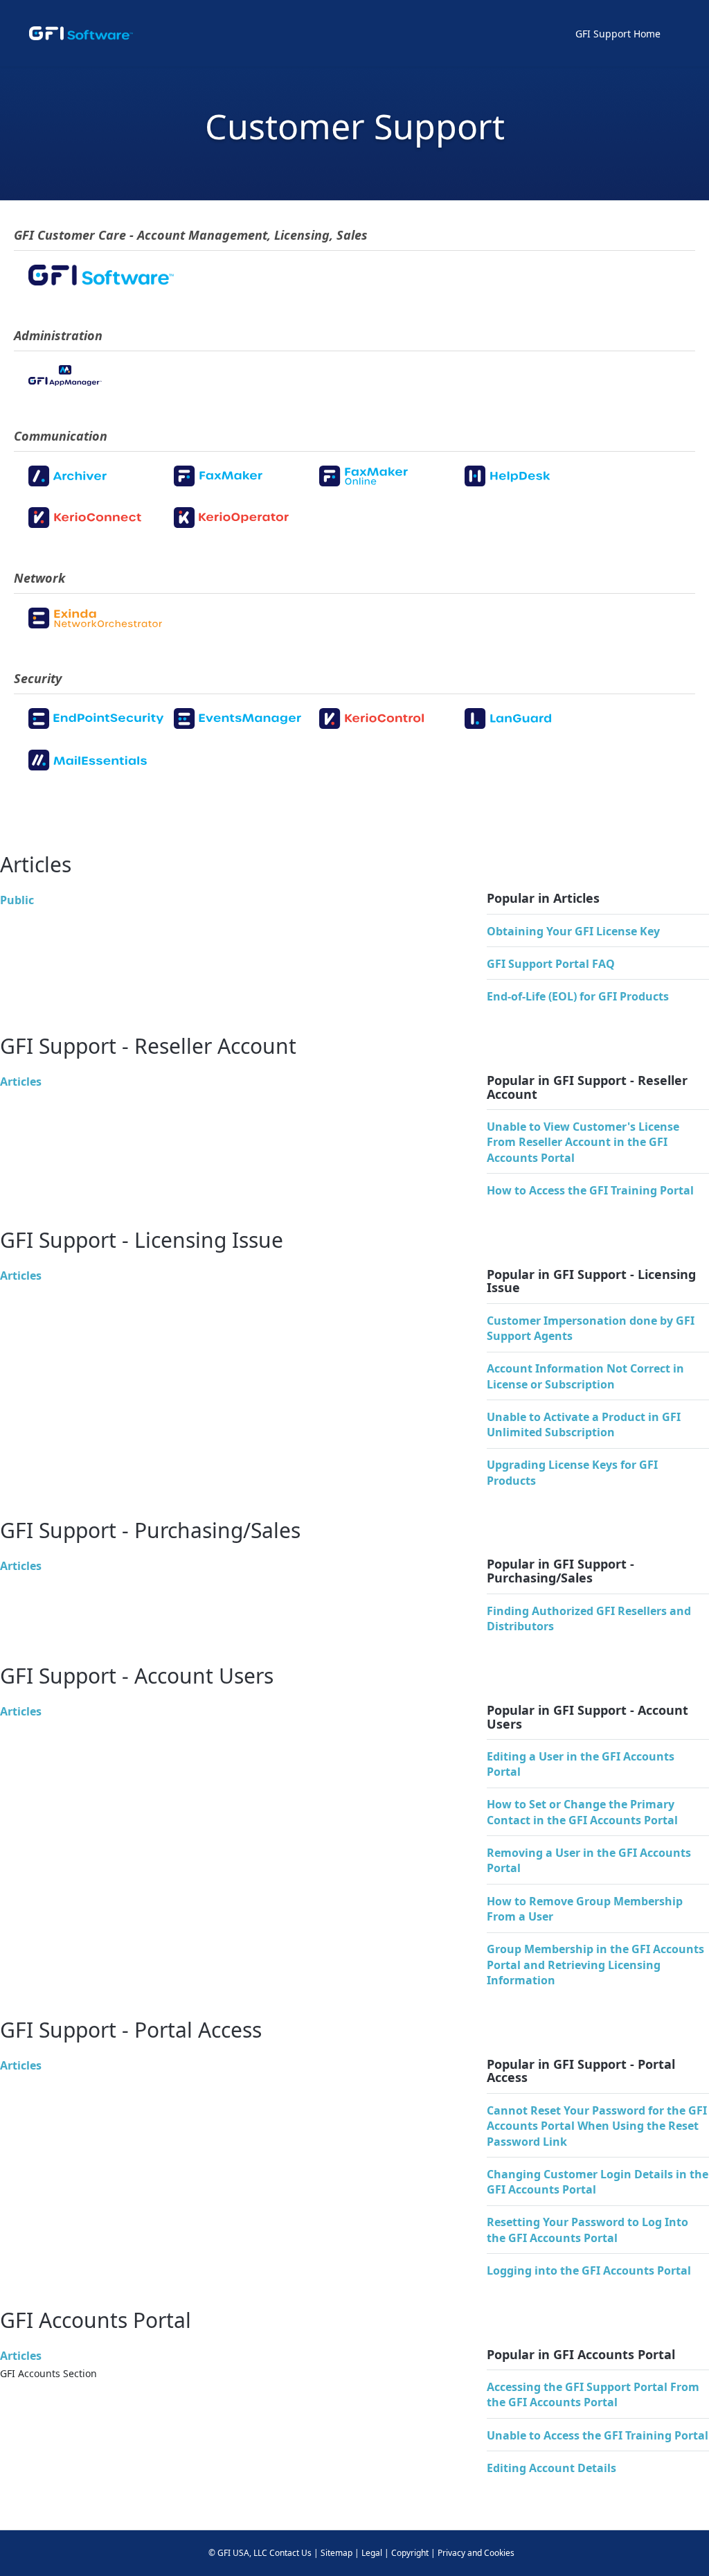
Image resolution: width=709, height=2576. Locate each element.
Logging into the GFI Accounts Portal (589, 2270)
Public (17, 900)
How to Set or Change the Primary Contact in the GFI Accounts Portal (582, 1812)
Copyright (410, 2553)
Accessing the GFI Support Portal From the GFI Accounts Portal (593, 2394)
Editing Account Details (551, 2468)
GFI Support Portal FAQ (551, 964)
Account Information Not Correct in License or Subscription (585, 1376)
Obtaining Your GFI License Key (573, 931)
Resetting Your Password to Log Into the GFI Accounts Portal (587, 2230)
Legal (372, 2553)
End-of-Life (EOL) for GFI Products (578, 996)
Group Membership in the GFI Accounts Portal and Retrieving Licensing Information (595, 1965)
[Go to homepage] (81, 33)
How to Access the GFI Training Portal (590, 1190)
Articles (21, 1082)
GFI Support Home (618, 34)
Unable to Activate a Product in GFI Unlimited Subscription (584, 1424)
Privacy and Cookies (476, 2553)
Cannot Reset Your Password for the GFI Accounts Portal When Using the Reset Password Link (597, 2126)
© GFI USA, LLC (238, 2553)
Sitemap (336, 2553)
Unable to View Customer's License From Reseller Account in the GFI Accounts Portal (583, 1142)
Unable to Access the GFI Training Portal (598, 2435)
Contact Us (290, 2553)
